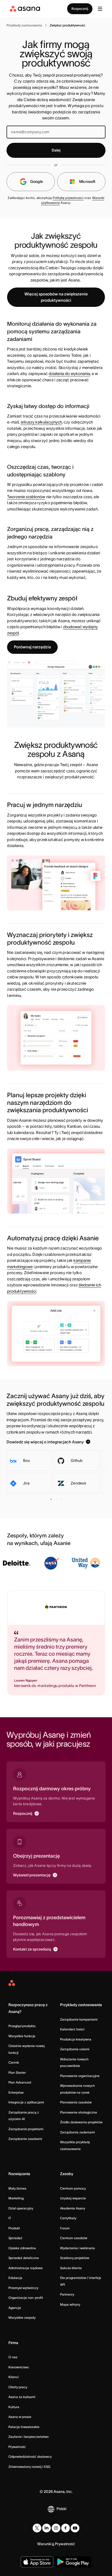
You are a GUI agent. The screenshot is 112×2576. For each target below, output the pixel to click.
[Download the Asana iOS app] (37, 2562)
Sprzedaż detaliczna (24, 2258)
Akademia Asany (73, 2208)
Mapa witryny (70, 2304)
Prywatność (17, 2447)
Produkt (14, 2228)
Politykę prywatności (68, 198)
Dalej (56, 150)
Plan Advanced (20, 2082)
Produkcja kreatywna (76, 2039)
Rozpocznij (80, 9)
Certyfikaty (68, 2218)
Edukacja (15, 2278)
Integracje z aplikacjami (26, 2102)
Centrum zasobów (74, 2238)
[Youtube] (75, 2528)
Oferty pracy (18, 2387)
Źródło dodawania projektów (81, 2122)
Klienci (14, 2377)
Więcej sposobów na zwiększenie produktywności (56, 297)
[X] (37, 2528)
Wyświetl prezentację (32, 1875)
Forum (65, 2228)
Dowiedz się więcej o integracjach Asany (45, 1442)
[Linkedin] (46, 2528)
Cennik (14, 2062)
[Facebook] (66, 2528)
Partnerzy (67, 2294)
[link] (24, 25)
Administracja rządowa (26, 2268)
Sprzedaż (15, 2238)
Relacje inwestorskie (24, 2427)
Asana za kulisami (22, 2397)
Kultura (14, 2407)
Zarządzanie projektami (26, 2129)
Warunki (44, 2544)
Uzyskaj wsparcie (73, 2198)
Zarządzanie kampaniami (79, 2019)
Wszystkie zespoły (22, 2318)
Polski (61, 2509)
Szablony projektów (75, 2258)
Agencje (15, 2308)
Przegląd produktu (22, 2026)
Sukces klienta (71, 2268)
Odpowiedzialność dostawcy (30, 2456)
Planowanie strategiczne (79, 2112)
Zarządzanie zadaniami (77, 2132)
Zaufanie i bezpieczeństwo (29, 2437)
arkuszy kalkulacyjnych (41, 422)
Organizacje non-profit (26, 2298)
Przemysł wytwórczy (23, 2288)
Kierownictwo (19, 2367)
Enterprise (16, 2092)
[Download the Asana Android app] (73, 2562)
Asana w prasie (20, 2417)
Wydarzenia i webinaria (77, 2248)
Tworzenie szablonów (26, 497)
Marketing (16, 2198)
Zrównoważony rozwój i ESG (29, 2467)
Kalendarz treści (72, 2029)
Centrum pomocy (73, 2188)
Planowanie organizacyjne (80, 2076)
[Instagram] (56, 2528)
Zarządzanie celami (75, 2049)
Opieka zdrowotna (22, 2248)
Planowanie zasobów (76, 2102)
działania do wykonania (69, 374)
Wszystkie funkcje (22, 2036)
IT (10, 2218)
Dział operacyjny (21, 2208)
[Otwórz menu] (100, 9)
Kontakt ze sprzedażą (32, 1949)
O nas (13, 2357)
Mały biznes (17, 2188)
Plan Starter (17, 2072)
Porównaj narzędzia (32, 647)
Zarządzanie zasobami (25, 2139)
